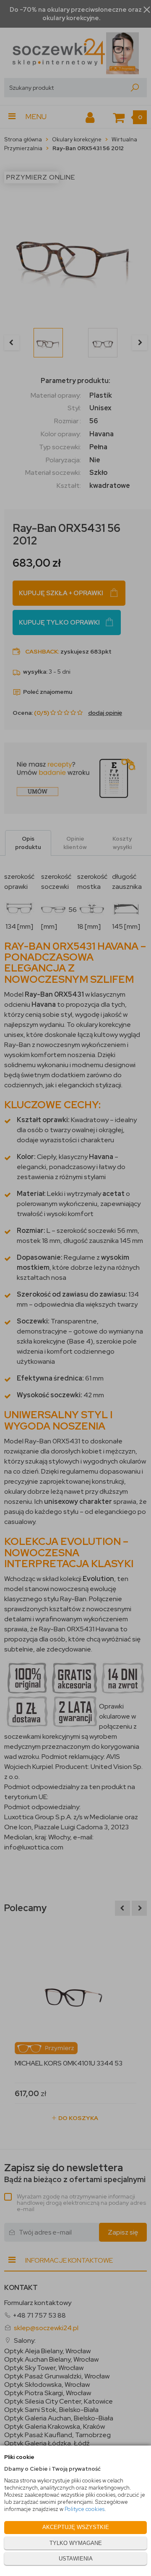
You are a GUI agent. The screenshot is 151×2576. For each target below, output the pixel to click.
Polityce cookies (85, 2509)
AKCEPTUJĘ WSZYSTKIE (76, 2527)
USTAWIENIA (76, 2559)
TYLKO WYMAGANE (76, 2543)
